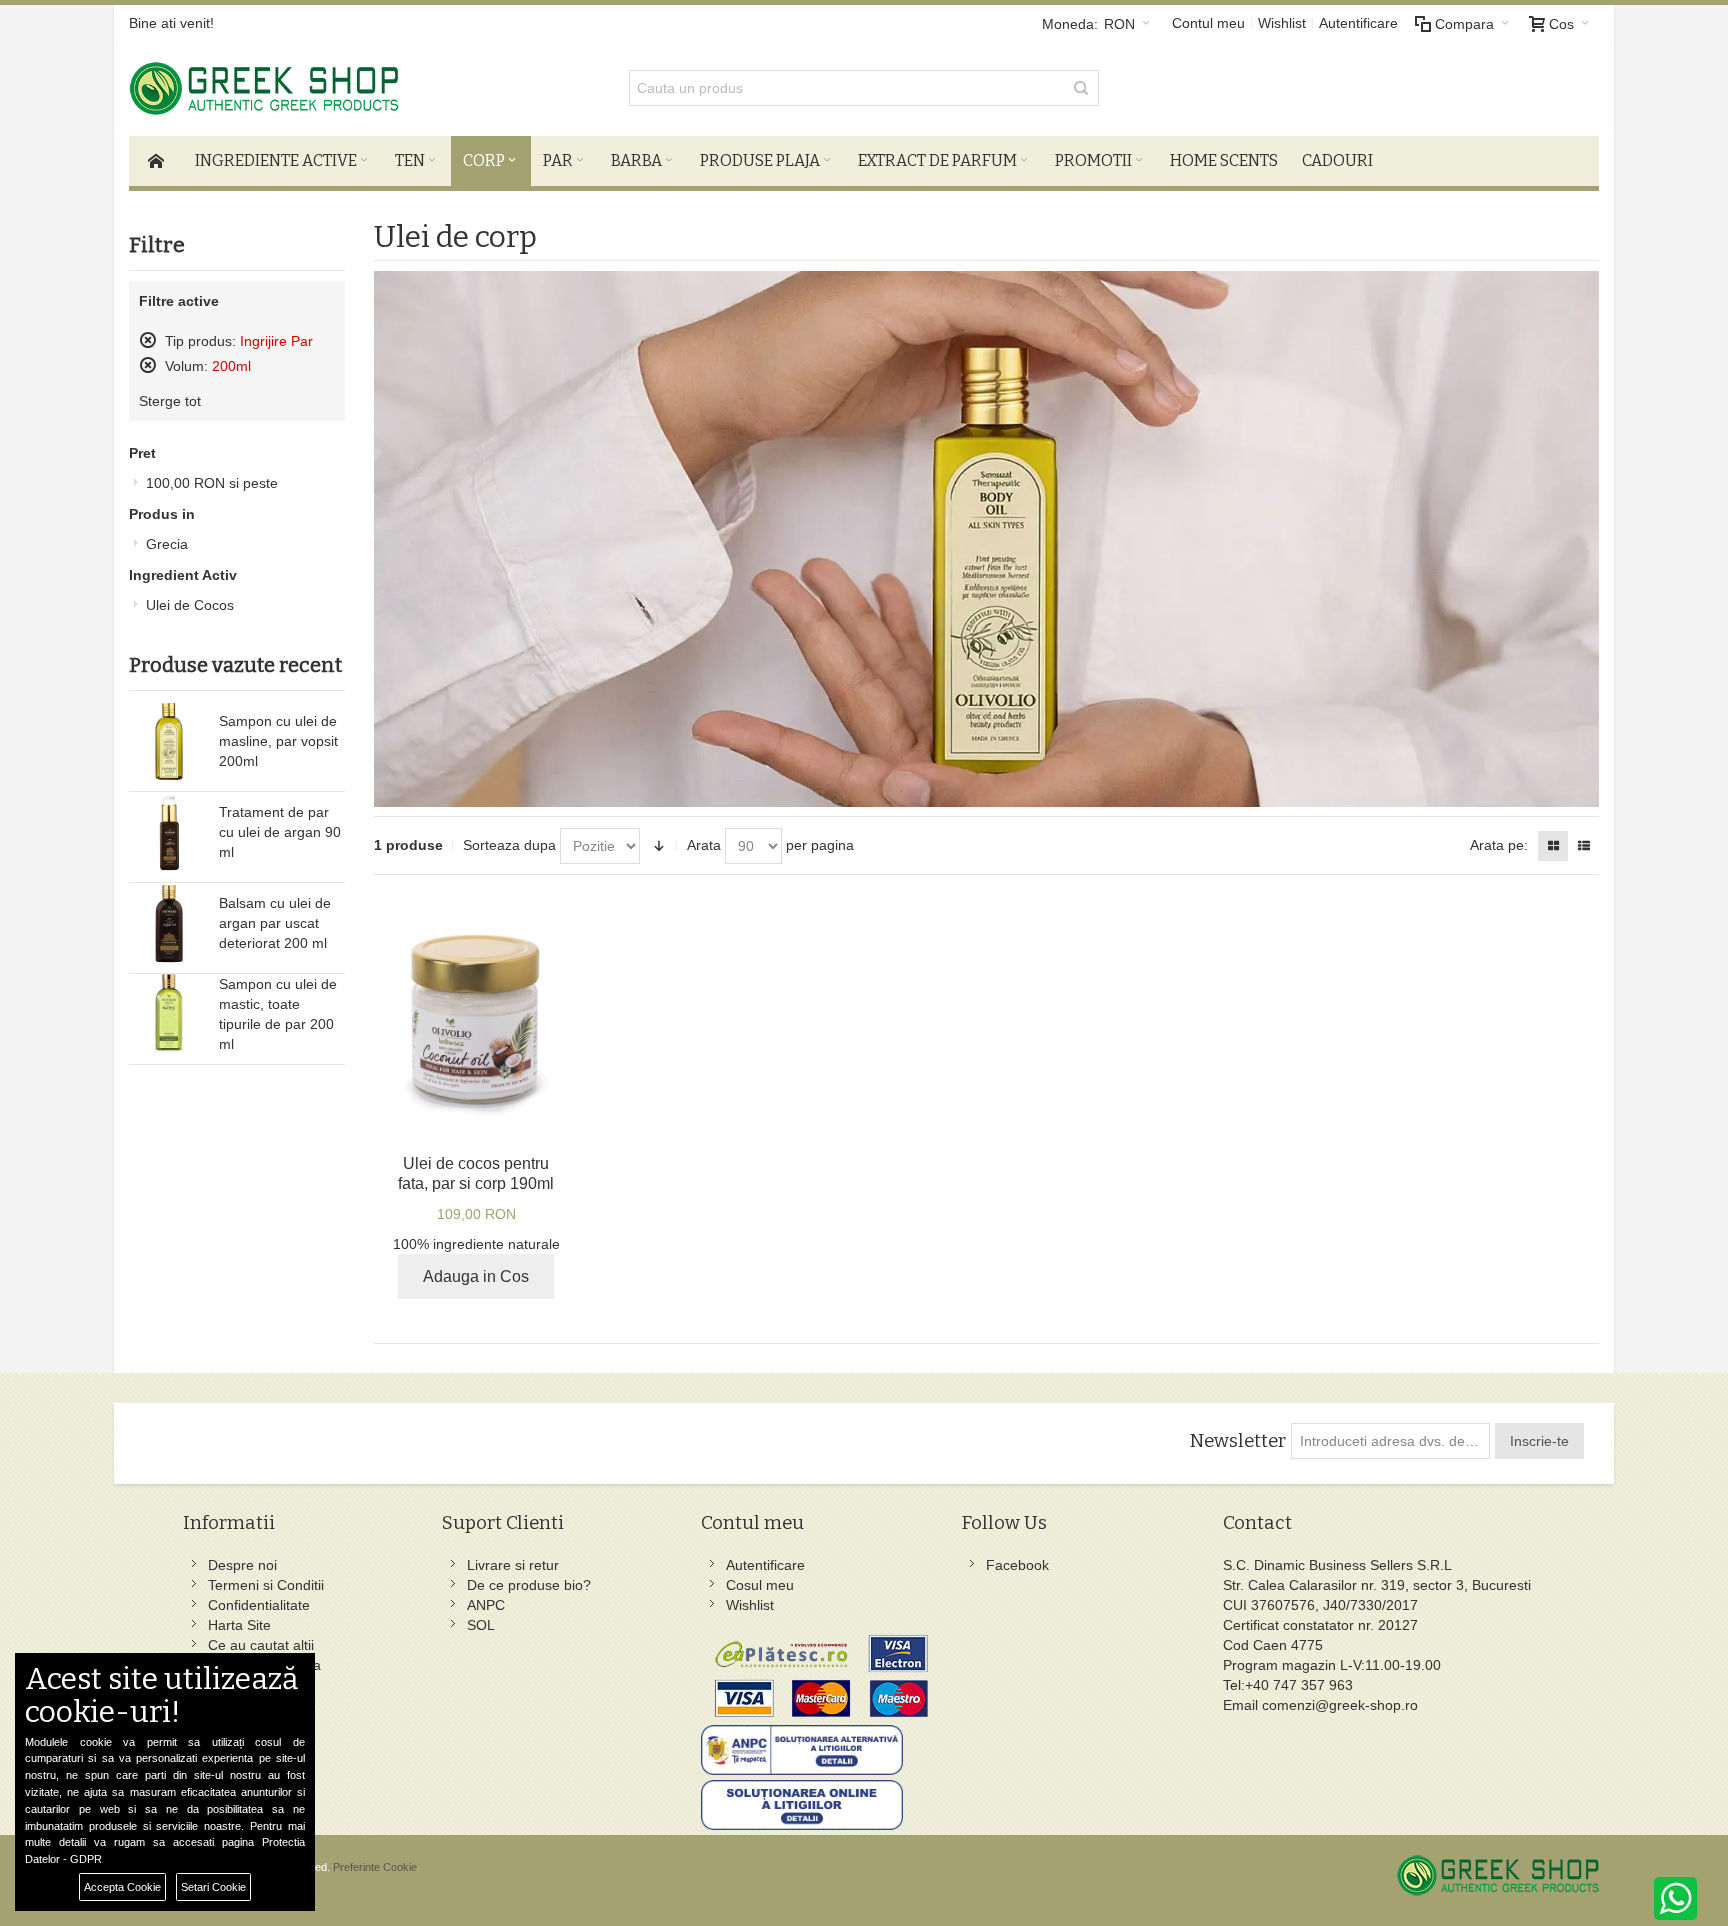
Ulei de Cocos (190, 605)
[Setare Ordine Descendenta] (659, 846)
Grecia (167, 544)
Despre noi (242, 1565)
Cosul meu (760, 1585)
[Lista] (1584, 846)
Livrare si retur (513, 1565)
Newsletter (1237, 1441)
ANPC (486, 1605)
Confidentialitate (259, 1605)
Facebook (1017, 1565)
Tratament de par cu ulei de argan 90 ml (280, 832)
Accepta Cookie (122, 1887)
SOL (481, 1625)
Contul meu (1208, 23)
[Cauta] (1081, 88)
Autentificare (1358, 23)
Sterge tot (170, 401)
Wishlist (1282, 23)
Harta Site (239, 1625)
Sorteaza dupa (509, 845)
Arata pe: (1499, 845)
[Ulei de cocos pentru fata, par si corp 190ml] (476, 1019)
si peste (212, 483)
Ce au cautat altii (261, 1645)
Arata (704, 845)
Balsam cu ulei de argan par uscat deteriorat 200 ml (275, 923)
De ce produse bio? (529, 1585)
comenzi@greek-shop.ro (1340, 1705)
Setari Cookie (213, 1887)
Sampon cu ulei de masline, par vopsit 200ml (278, 741)
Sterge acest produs (148, 340)
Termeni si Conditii (266, 1585)
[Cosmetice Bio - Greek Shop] (354, 88)
